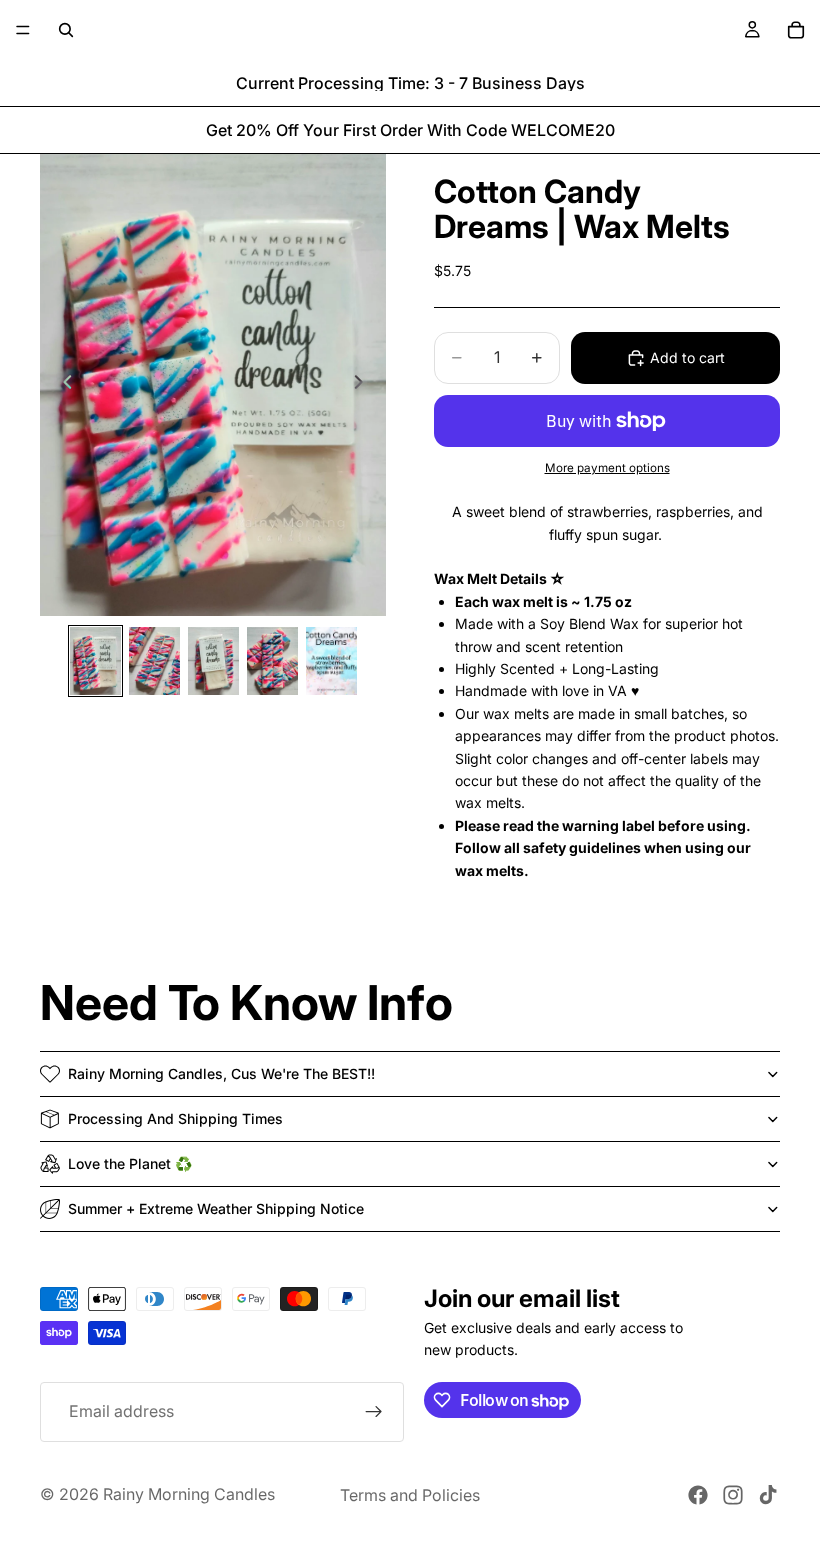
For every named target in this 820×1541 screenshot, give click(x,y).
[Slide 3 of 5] (213, 661)
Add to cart (687, 357)
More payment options (607, 468)
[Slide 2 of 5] (154, 661)
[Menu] (23, 30)
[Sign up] (374, 1411)
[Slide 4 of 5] (272, 661)
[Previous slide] (62, 385)
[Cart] (796, 30)
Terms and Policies (410, 1495)
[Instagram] (733, 1495)
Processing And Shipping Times (175, 1118)
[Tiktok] (768, 1495)
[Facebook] (698, 1495)
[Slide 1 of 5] (95, 661)
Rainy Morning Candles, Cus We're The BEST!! (221, 1073)
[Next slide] (364, 385)
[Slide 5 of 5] (331, 661)
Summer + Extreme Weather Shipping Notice (216, 1208)
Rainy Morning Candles (189, 1494)
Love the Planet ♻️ (130, 1163)
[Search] (66, 30)
